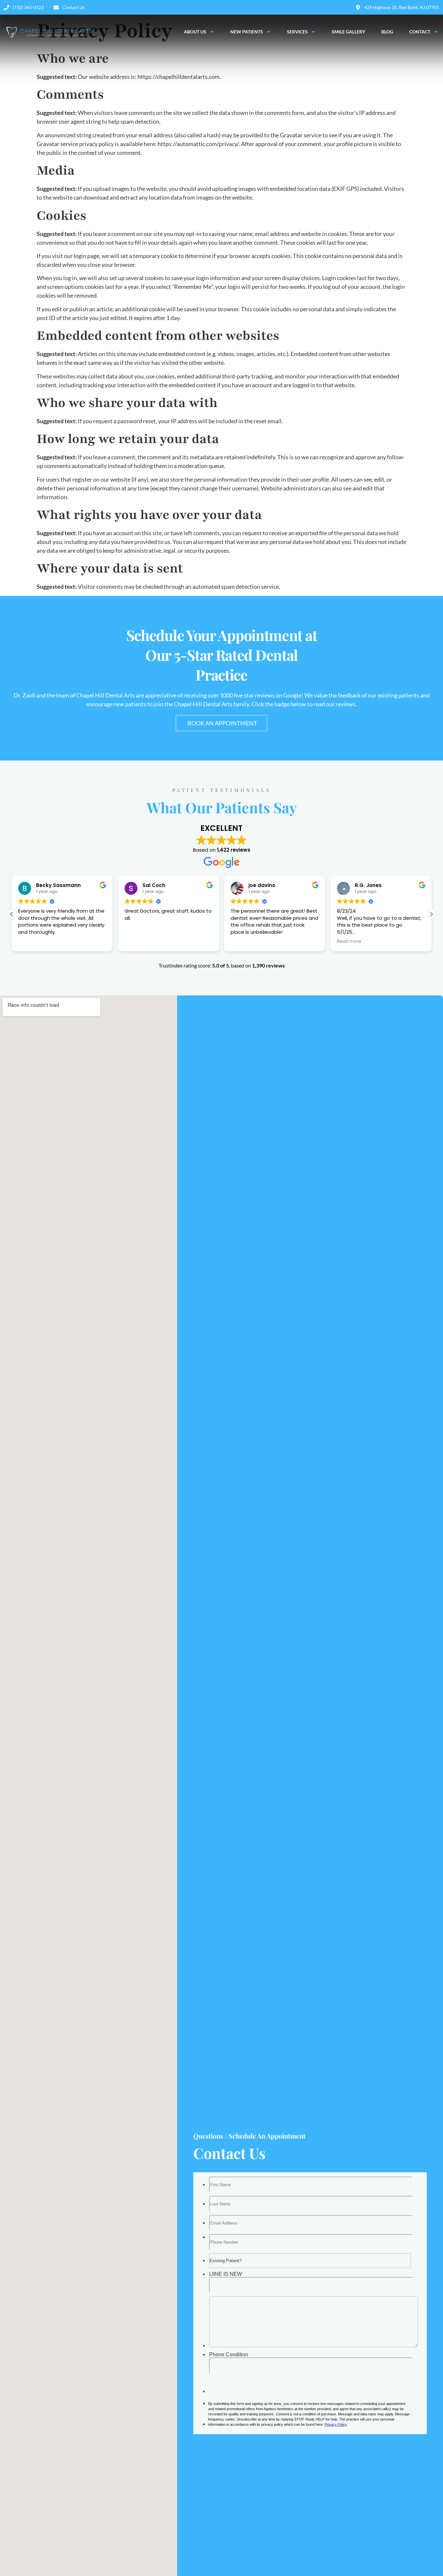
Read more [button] (243, 942)
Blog (387, 32)
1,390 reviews (268, 965)
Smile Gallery (348, 32)
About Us (195, 32)
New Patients (247, 32)
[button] (12, 914)
